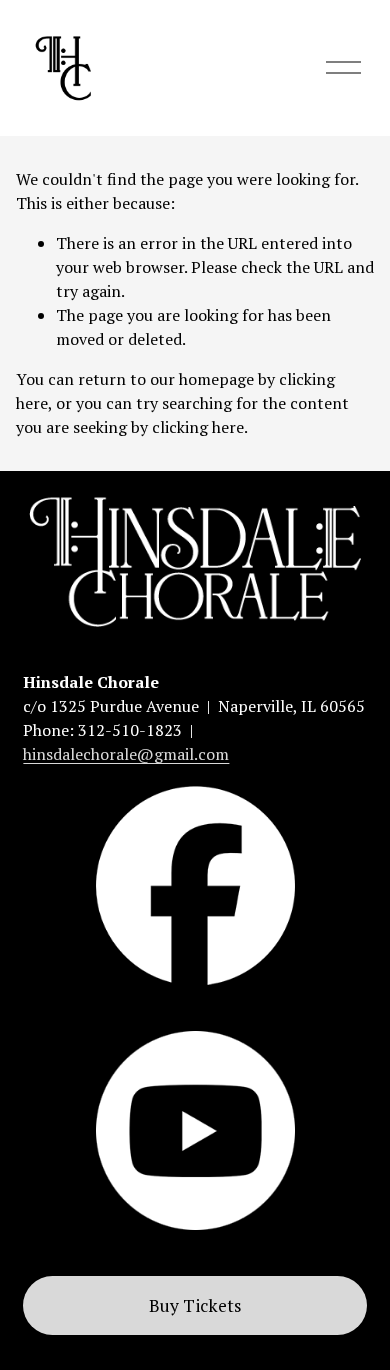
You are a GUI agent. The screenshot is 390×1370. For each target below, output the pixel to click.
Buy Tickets (195, 1305)
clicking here (198, 427)
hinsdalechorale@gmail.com (126, 754)
